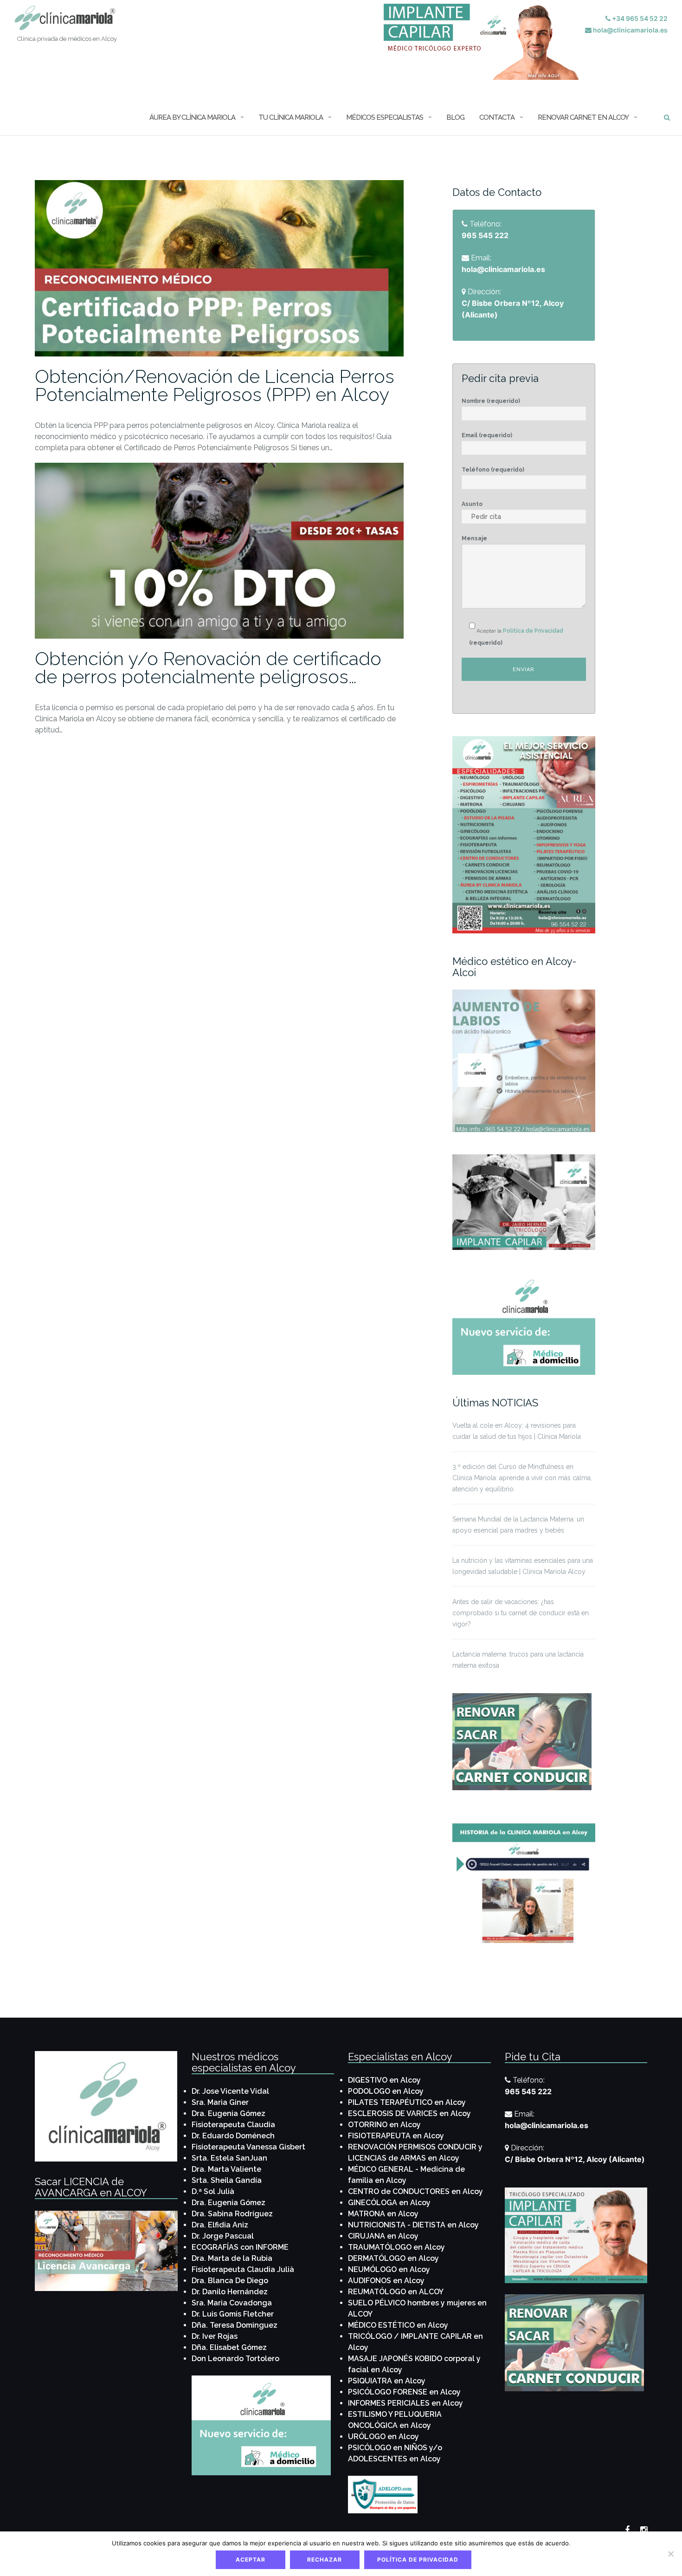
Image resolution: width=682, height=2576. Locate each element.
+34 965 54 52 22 (639, 18)
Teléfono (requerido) (493, 470)
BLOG (455, 117)
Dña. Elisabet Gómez (229, 2347)
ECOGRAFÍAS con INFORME (240, 2247)
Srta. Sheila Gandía (227, 2180)
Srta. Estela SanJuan (229, 2158)
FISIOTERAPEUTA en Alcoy (396, 2136)
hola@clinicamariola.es (630, 30)
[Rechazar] (670, 2554)
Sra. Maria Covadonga (232, 2303)
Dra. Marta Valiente (226, 2169)
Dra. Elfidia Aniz (220, 2225)
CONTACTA (497, 117)
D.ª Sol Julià (213, 2191)
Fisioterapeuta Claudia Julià (243, 2269)
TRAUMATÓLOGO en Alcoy (396, 2247)
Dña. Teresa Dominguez (235, 2325)
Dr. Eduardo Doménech (233, 2136)
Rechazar (325, 2560)
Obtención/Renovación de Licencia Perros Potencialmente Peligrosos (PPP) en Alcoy (215, 385)
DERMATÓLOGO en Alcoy (393, 2258)
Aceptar (251, 2560)
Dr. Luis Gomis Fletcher (233, 2314)
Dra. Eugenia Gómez (228, 2113)
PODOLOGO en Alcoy (386, 2091)
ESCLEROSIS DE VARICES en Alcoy (409, 2113)
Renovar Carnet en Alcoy (583, 117)
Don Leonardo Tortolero (235, 2359)
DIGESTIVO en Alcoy (384, 2080)
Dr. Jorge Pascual (223, 2236)
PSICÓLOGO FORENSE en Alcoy (404, 2392)
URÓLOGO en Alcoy (383, 2437)
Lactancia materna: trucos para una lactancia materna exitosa (518, 1660)
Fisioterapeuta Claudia (233, 2125)
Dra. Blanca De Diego (230, 2281)
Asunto (472, 504)
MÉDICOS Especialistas (385, 117)
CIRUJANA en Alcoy (383, 2236)
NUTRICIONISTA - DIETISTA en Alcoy (413, 2225)
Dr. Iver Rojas (215, 2336)
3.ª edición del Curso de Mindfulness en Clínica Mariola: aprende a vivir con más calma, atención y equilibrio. (522, 1478)
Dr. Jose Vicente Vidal (230, 2091)
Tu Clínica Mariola (291, 117)
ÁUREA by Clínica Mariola (192, 117)
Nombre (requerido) (491, 401)
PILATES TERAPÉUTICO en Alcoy (407, 2102)
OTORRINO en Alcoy (384, 2125)
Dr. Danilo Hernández (230, 2292)
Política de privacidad (418, 2560)
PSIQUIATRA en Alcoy (387, 2381)
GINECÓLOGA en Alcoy (389, 2203)
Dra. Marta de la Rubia (232, 2258)
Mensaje (474, 538)
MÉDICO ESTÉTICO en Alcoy (398, 2325)
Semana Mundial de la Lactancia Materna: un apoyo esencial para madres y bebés (518, 1525)
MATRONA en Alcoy (383, 2214)
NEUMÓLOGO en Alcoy (389, 2269)
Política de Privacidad (533, 631)
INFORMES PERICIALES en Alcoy (405, 2403)
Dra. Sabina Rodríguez (232, 2214)
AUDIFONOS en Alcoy (386, 2281)
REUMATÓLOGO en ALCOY (396, 2292)
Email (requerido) (487, 435)
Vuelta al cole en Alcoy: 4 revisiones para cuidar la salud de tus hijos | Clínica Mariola (517, 1431)
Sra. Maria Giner (220, 2102)
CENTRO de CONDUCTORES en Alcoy (415, 2191)
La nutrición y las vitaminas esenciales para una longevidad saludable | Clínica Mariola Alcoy (523, 1566)
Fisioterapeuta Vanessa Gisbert (248, 2147)
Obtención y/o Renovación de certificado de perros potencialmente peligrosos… (208, 667)
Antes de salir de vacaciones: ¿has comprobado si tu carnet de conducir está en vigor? (521, 1613)
